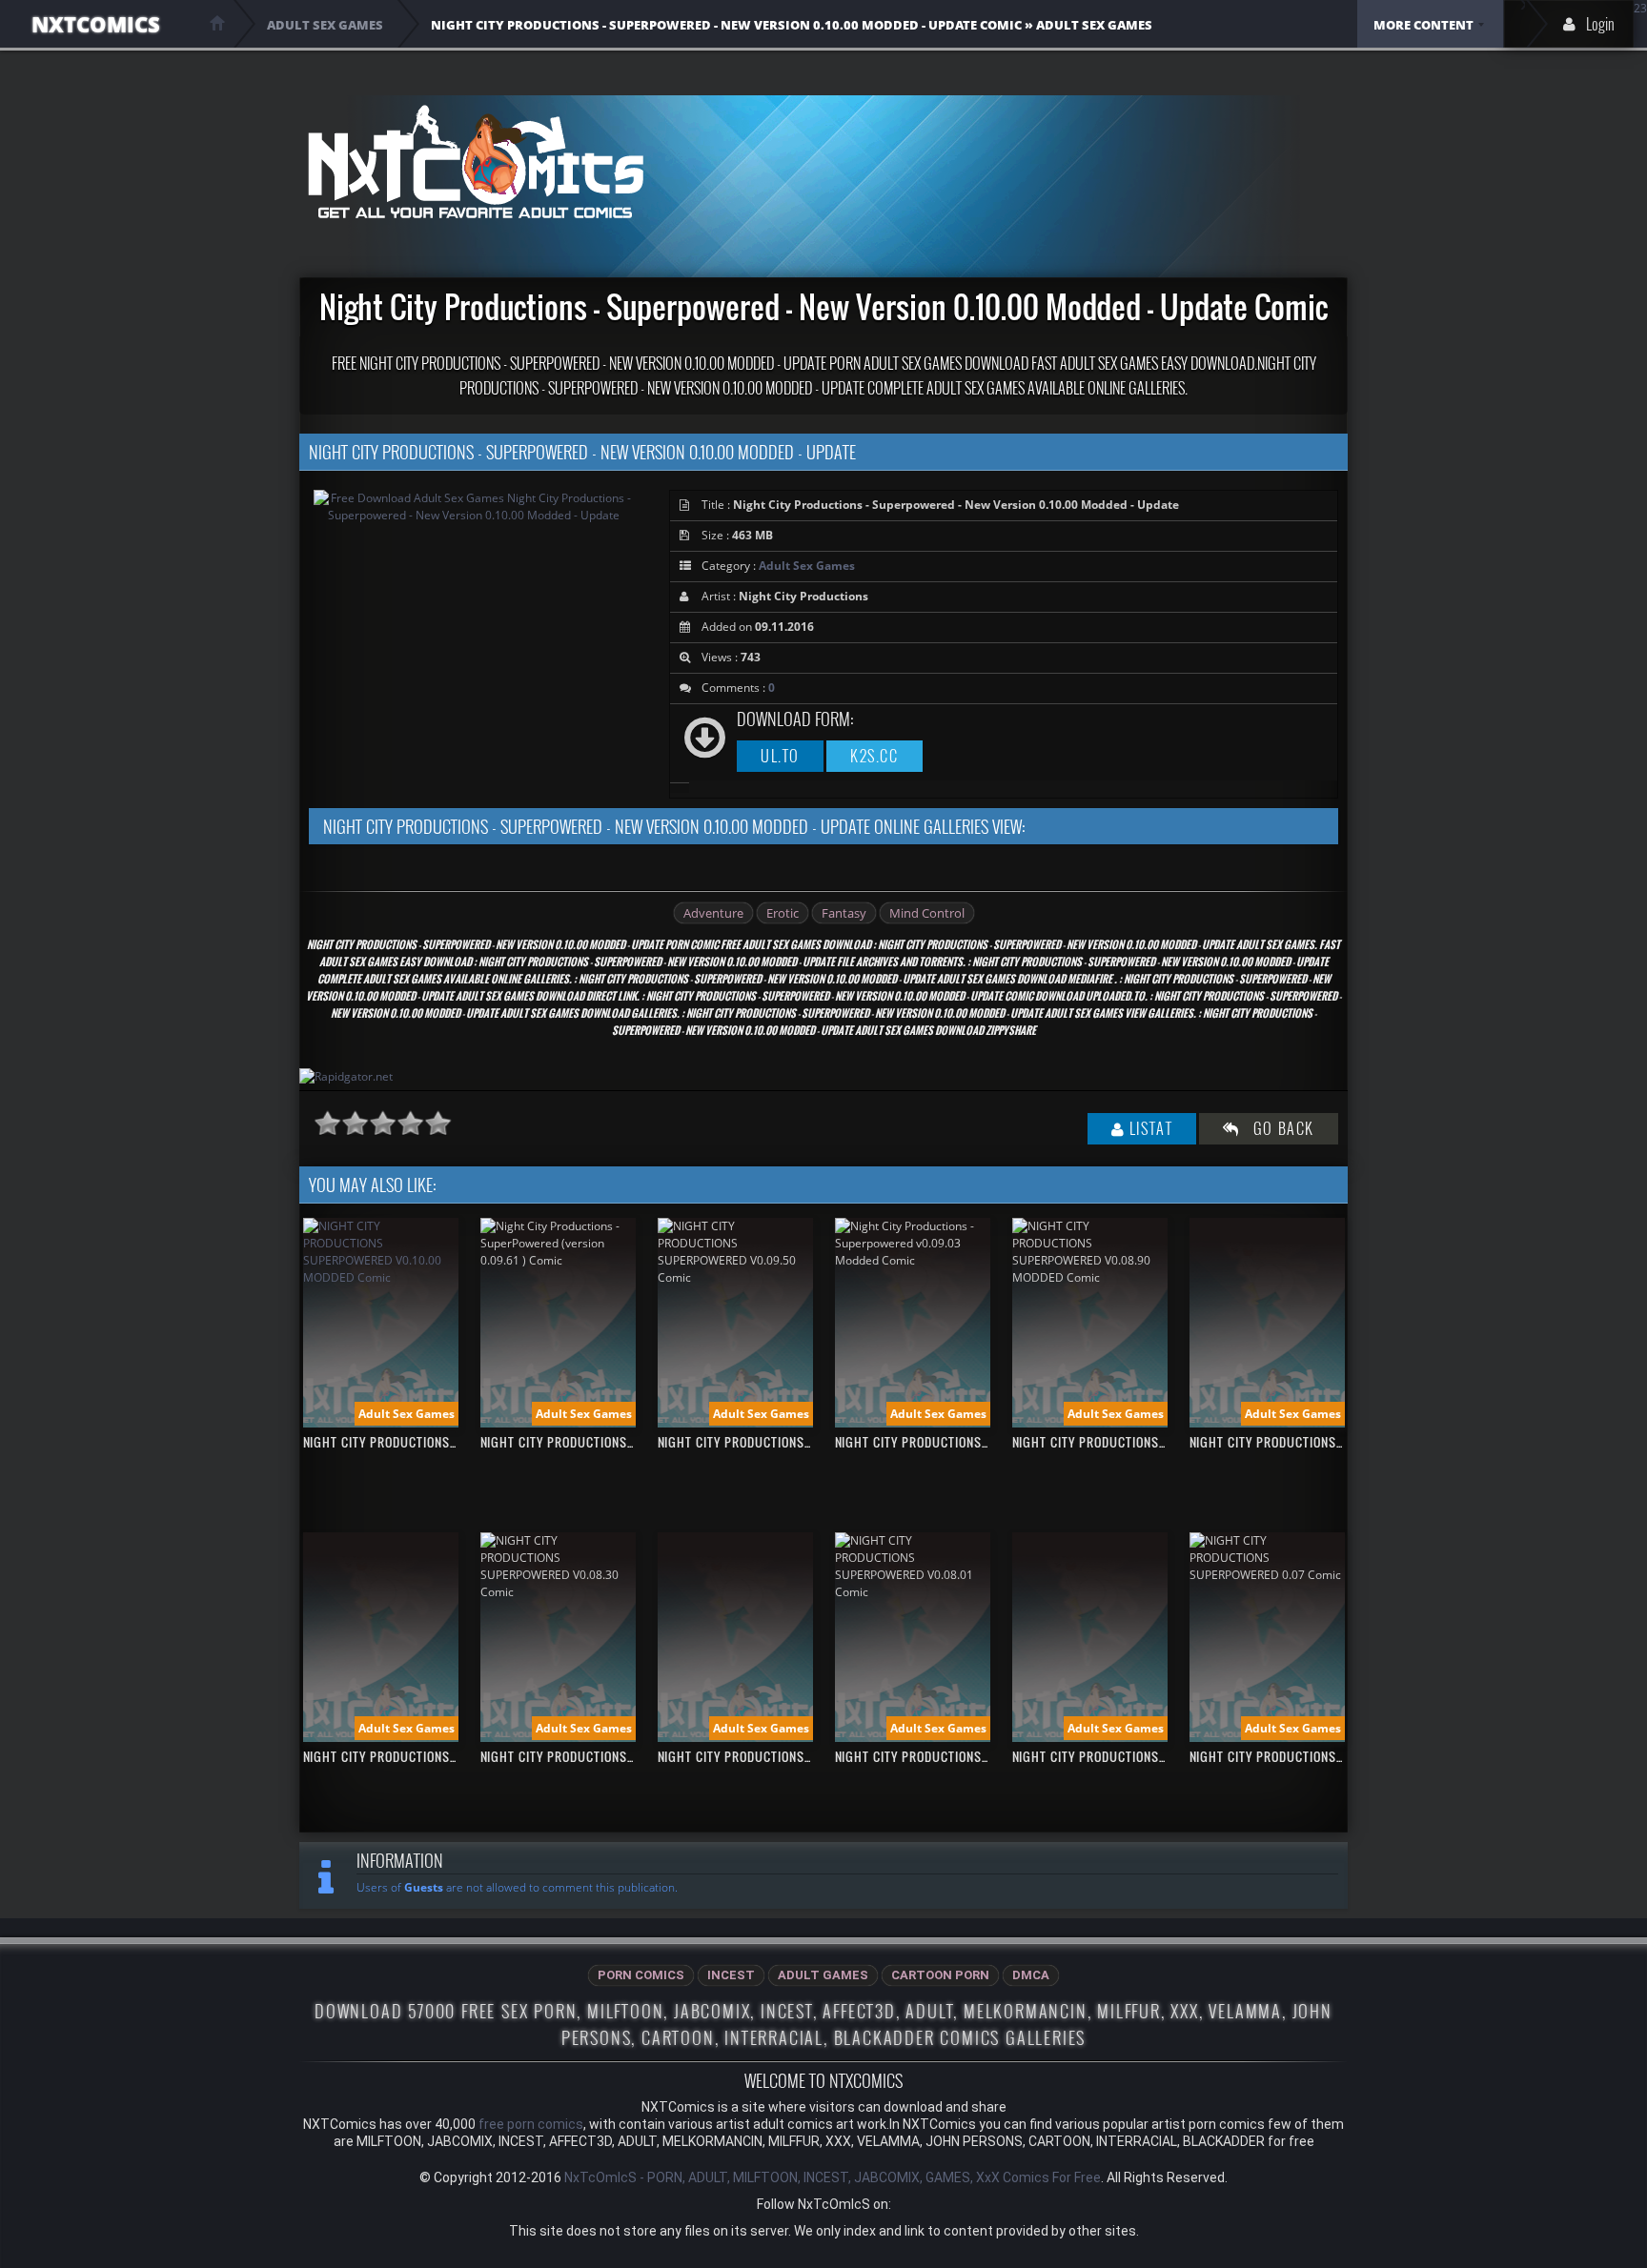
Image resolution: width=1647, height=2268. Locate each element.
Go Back (1277, 1128)
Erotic (783, 913)
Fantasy (844, 913)
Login (1600, 24)
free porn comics (531, 2124)
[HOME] (217, 23)
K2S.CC (874, 756)
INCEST (731, 1975)
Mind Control (927, 913)
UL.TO (780, 756)
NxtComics (96, 24)
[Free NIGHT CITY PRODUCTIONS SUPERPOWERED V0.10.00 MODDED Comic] (381, 1277)
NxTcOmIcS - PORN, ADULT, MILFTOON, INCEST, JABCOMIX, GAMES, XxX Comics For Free (833, 2177)
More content (1423, 25)
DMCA (1031, 1975)
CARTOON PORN (940, 1975)
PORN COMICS (641, 1975)
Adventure (713, 913)
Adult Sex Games (807, 566)
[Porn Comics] (475, 162)
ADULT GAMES (823, 1975)
